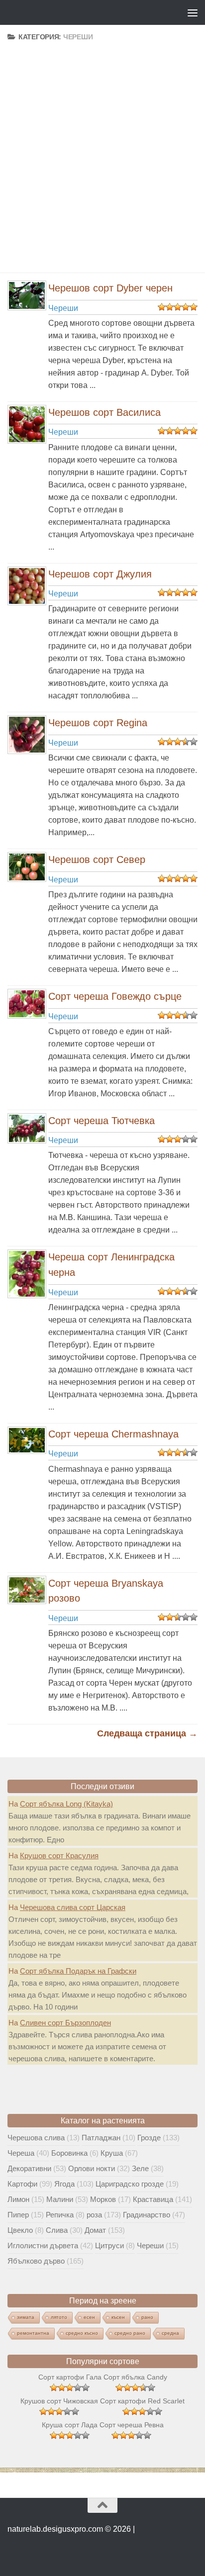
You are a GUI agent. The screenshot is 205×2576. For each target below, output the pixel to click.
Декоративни (29, 2168)
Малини (60, 2199)
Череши (63, 308)
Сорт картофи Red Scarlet (142, 2401)
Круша (112, 2153)
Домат (95, 2230)
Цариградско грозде (130, 2184)
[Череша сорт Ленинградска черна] (25, 1274)
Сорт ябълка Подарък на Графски (78, 1971)
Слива (57, 2230)
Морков (103, 2199)
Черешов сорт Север (97, 859)
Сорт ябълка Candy (135, 2377)
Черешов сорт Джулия (100, 574)
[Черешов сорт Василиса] (25, 424)
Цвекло (20, 2230)
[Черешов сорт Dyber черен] (25, 295)
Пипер (18, 2215)
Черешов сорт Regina (98, 723)
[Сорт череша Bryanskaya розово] (25, 1590)
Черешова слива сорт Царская (73, 1907)
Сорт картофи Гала (70, 2377)
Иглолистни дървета (43, 2245)
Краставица (153, 2199)
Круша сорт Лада (70, 2425)
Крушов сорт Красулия (59, 1856)
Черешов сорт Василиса (104, 412)
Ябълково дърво (36, 2261)
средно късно (82, 2333)
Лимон (18, 2199)
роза (94, 2215)
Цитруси (109, 2245)
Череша (21, 2153)
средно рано (130, 2333)
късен (118, 2317)
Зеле (140, 2168)
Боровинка (69, 2153)
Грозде (149, 2138)
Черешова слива (36, 2138)
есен (89, 2317)
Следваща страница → (147, 1733)
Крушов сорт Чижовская (59, 2401)
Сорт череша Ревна (132, 2425)
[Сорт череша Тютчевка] (25, 1129)
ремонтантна (33, 2333)
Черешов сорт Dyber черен (110, 288)
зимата (26, 2317)
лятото (59, 2317)
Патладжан (101, 2138)
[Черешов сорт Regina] (25, 735)
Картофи (22, 2184)
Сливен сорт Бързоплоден (65, 2023)
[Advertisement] (102, 145)
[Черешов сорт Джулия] (25, 586)
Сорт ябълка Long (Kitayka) (66, 1804)
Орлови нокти (92, 2168)
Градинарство (147, 2215)
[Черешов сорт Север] (25, 867)
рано (147, 2317)
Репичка (60, 2215)
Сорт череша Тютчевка (102, 1121)
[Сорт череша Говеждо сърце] (25, 1004)
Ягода (64, 2184)
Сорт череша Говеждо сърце (115, 996)
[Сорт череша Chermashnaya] (25, 1440)
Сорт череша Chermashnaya (113, 1434)
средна (170, 2333)
